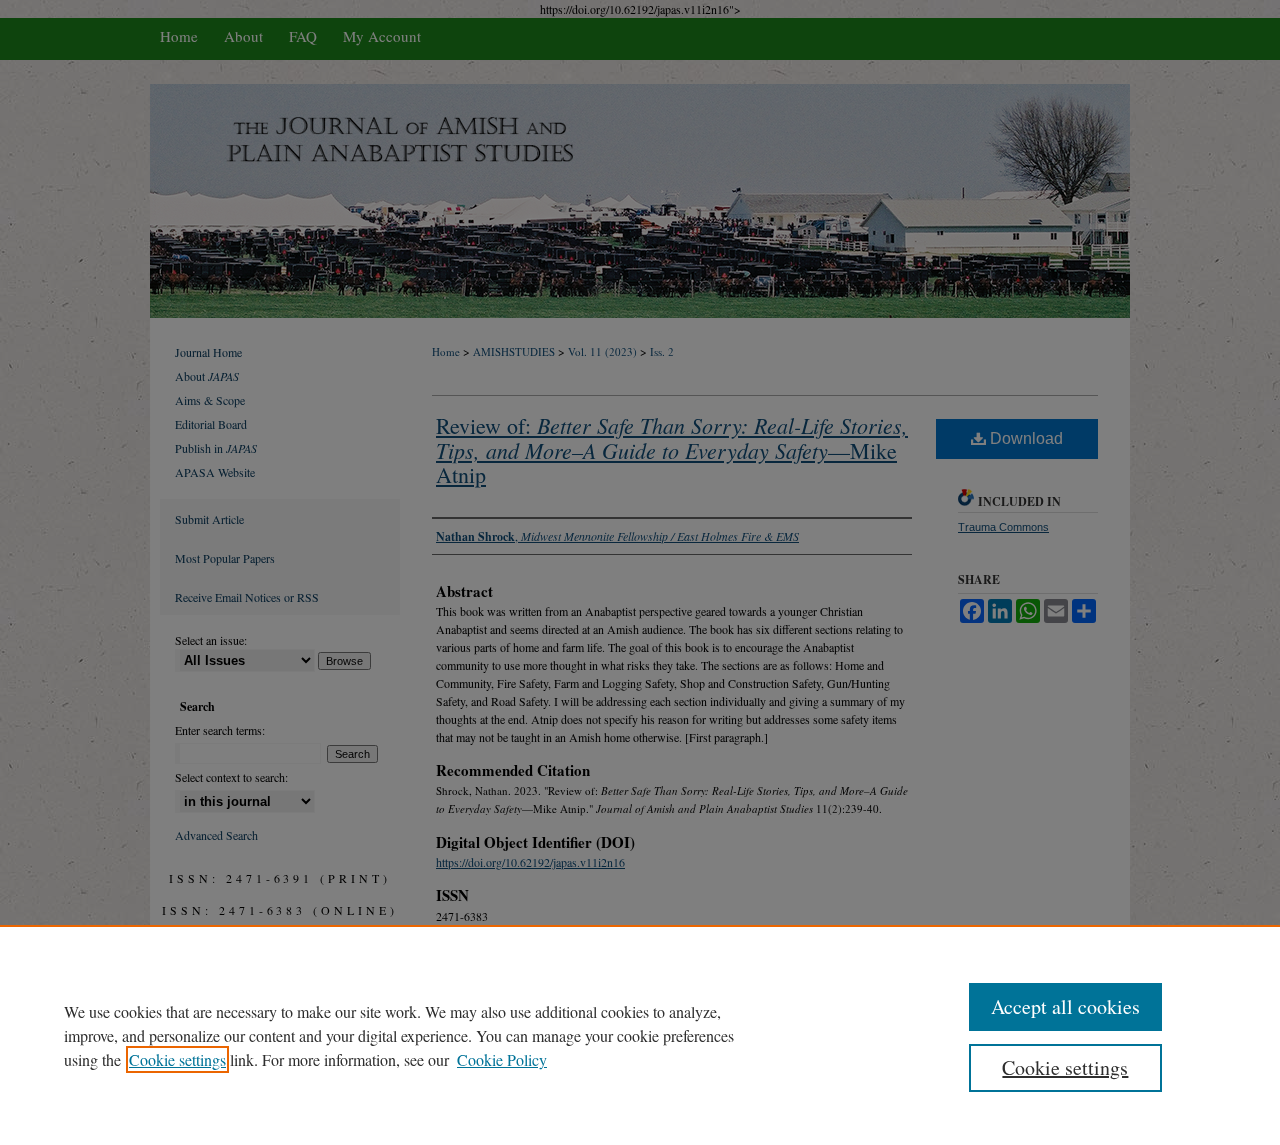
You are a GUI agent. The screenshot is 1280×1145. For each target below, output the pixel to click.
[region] (640, 1035)
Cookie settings (177, 1059)
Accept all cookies (1065, 1006)
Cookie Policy (502, 1059)
